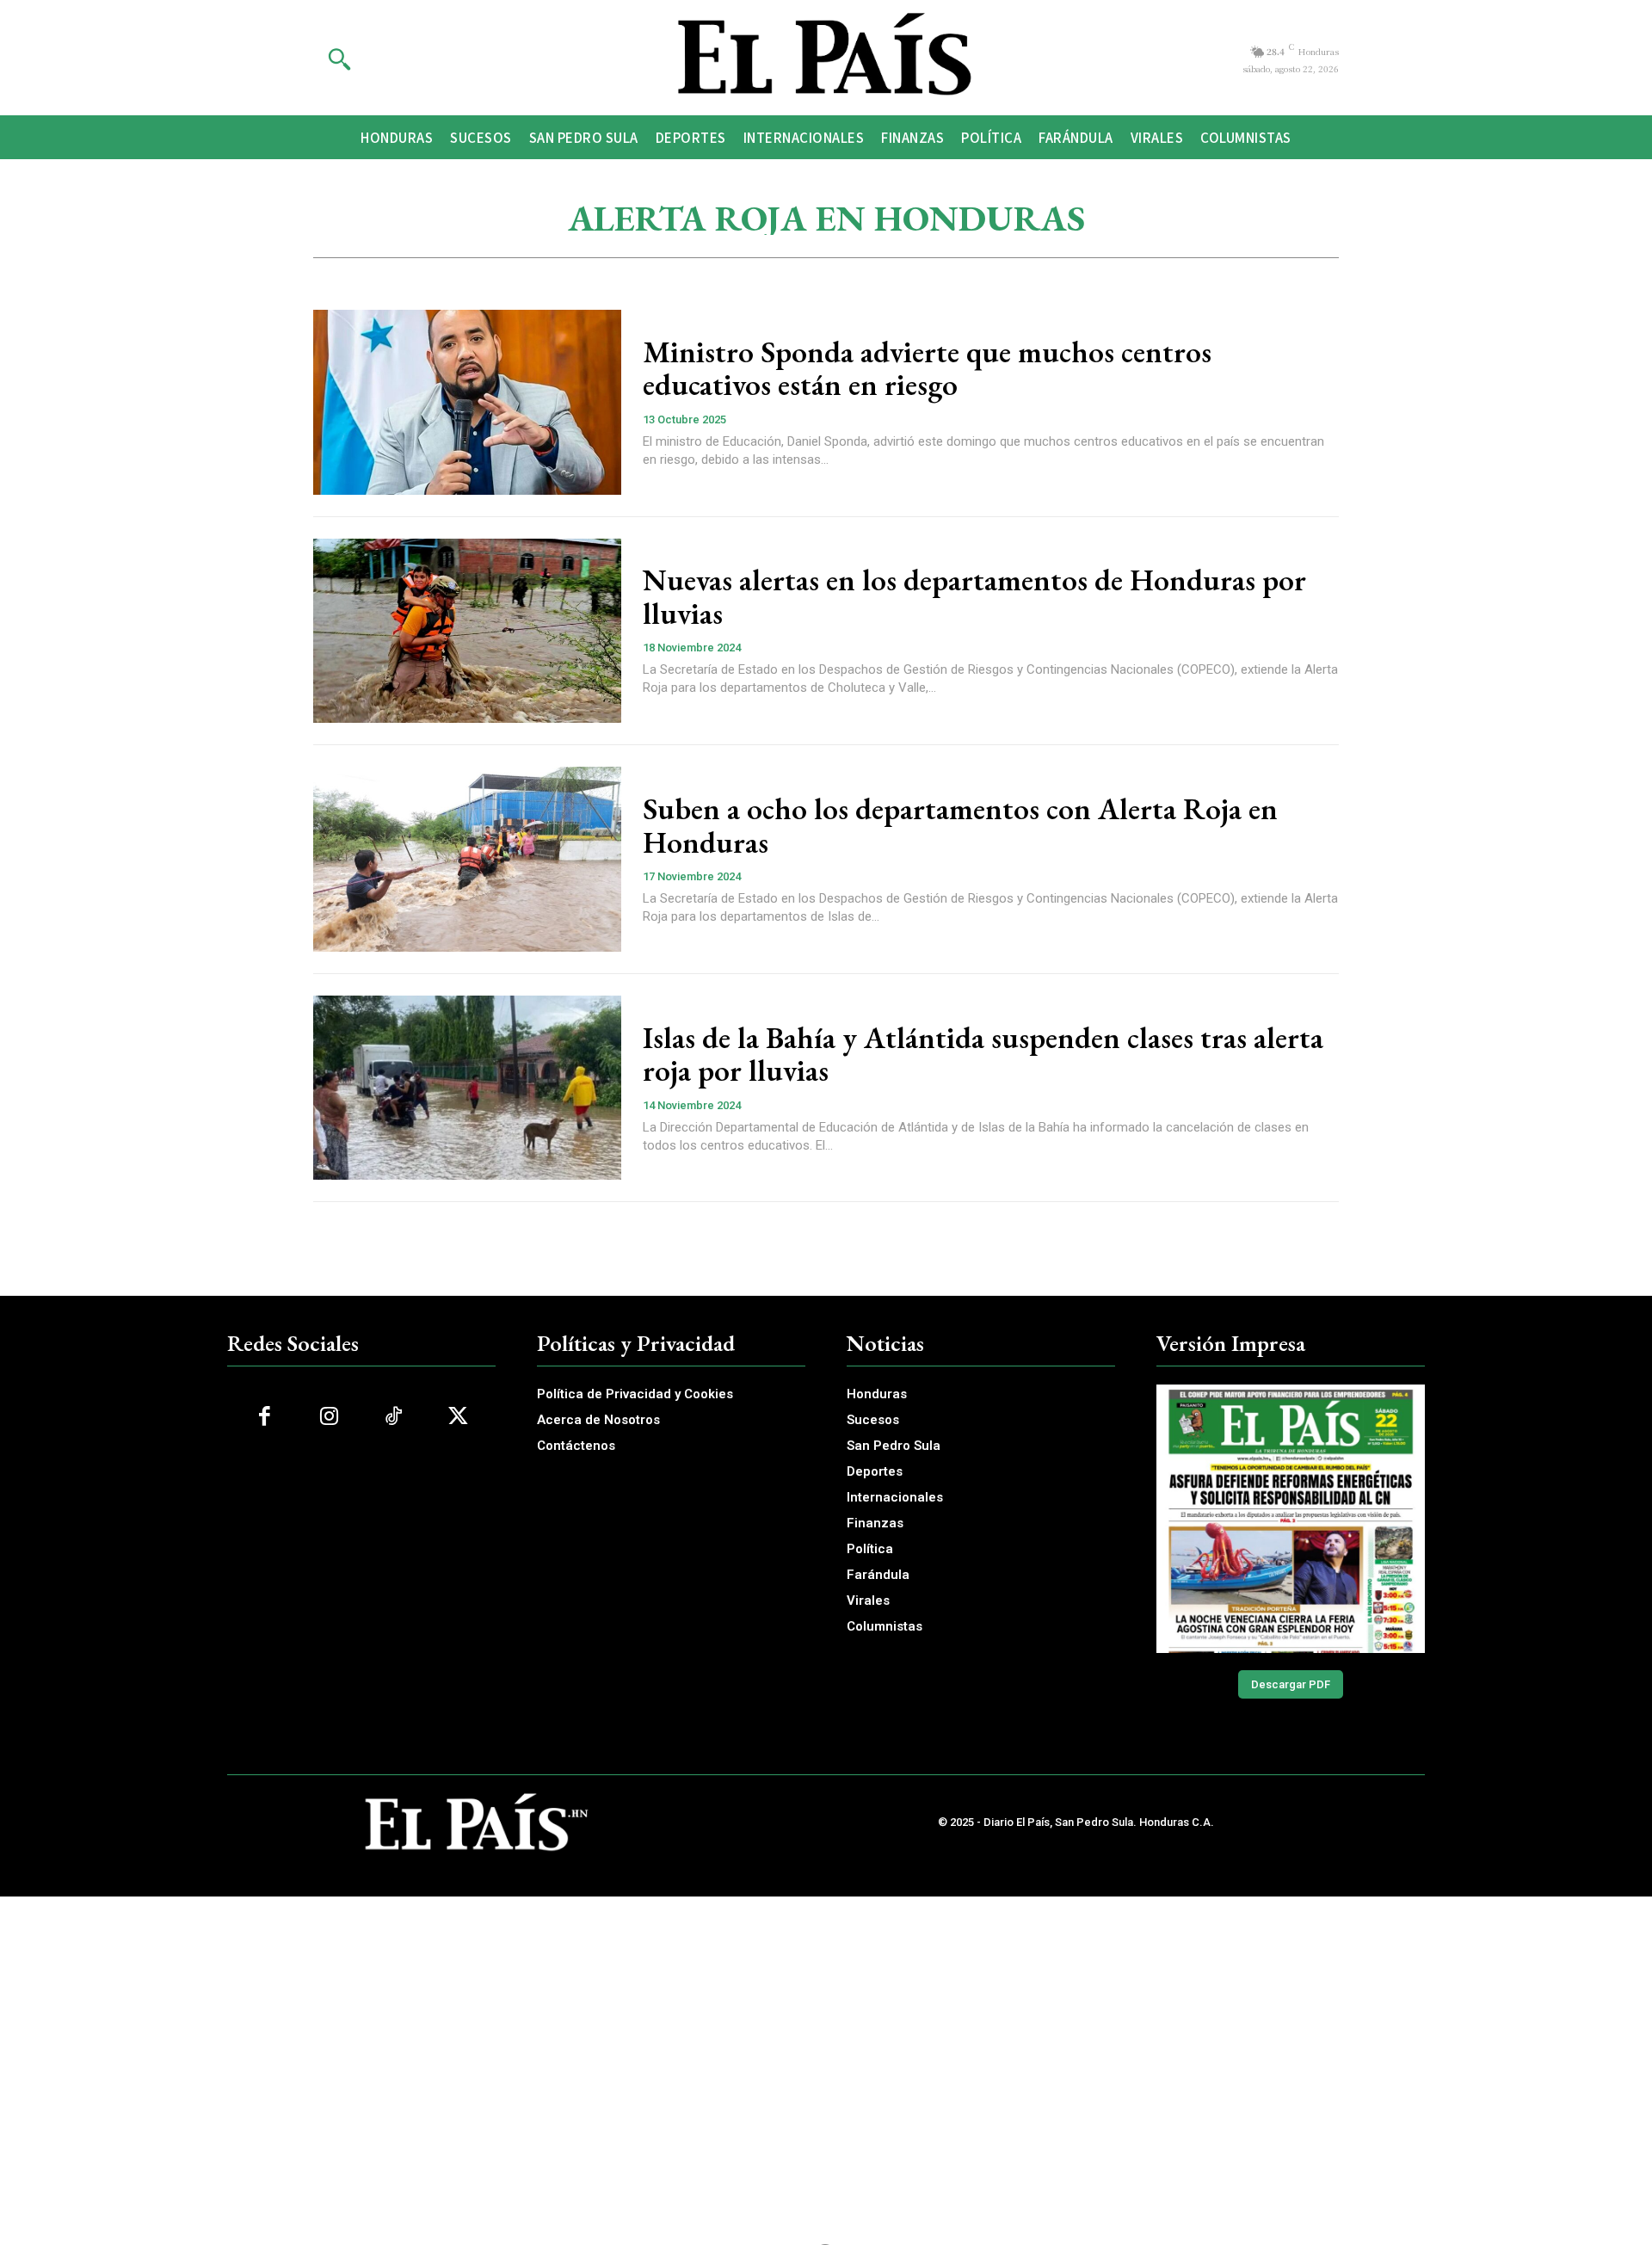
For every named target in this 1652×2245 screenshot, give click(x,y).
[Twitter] (458, 1417)
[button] (339, 59)
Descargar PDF (1291, 1684)
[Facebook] (265, 1417)
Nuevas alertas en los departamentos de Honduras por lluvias (974, 596)
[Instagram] (329, 1417)
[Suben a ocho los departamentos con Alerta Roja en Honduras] (467, 859)
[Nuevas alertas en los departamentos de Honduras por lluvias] (467, 631)
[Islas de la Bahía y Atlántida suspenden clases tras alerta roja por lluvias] (467, 1088)
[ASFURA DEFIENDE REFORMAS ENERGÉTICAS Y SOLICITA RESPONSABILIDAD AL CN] (1291, 1519)
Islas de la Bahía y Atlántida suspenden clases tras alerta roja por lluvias (983, 1054)
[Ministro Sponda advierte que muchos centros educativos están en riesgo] (467, 402)
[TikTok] (394, 1417)
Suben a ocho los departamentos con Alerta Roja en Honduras (960, 825)
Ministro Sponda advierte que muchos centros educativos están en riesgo (927, 368)
